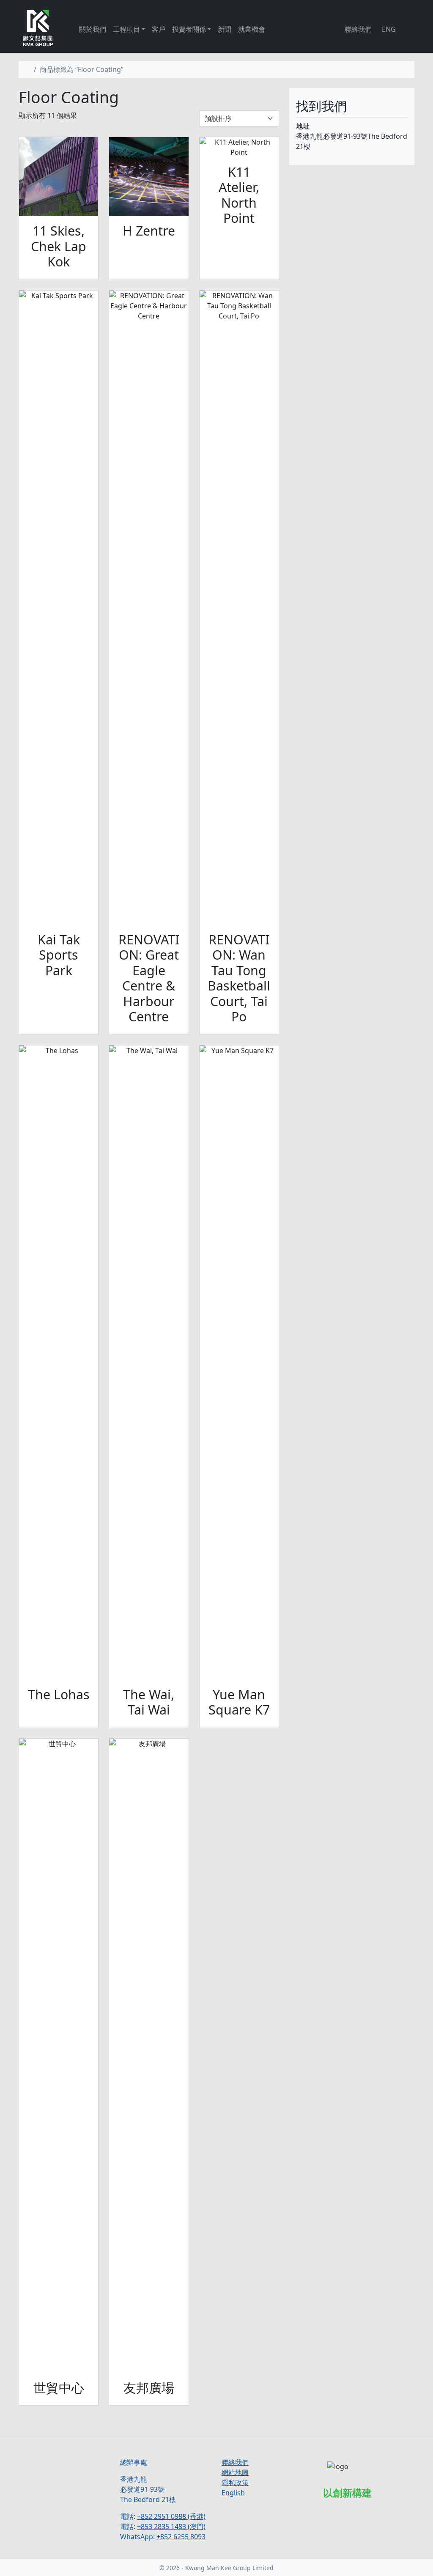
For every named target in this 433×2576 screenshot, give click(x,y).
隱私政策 (235, 2483)
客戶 (159, 29)
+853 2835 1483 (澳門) (171, 2527)
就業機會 (252, 29)
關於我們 (93, 29)
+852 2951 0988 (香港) (171, 2516)
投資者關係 (189, 29)
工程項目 (126, 29)
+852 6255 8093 (181, 2537)
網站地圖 (235, 2472)
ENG (389, 29)
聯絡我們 (358, 29)
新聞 (225, 29)
